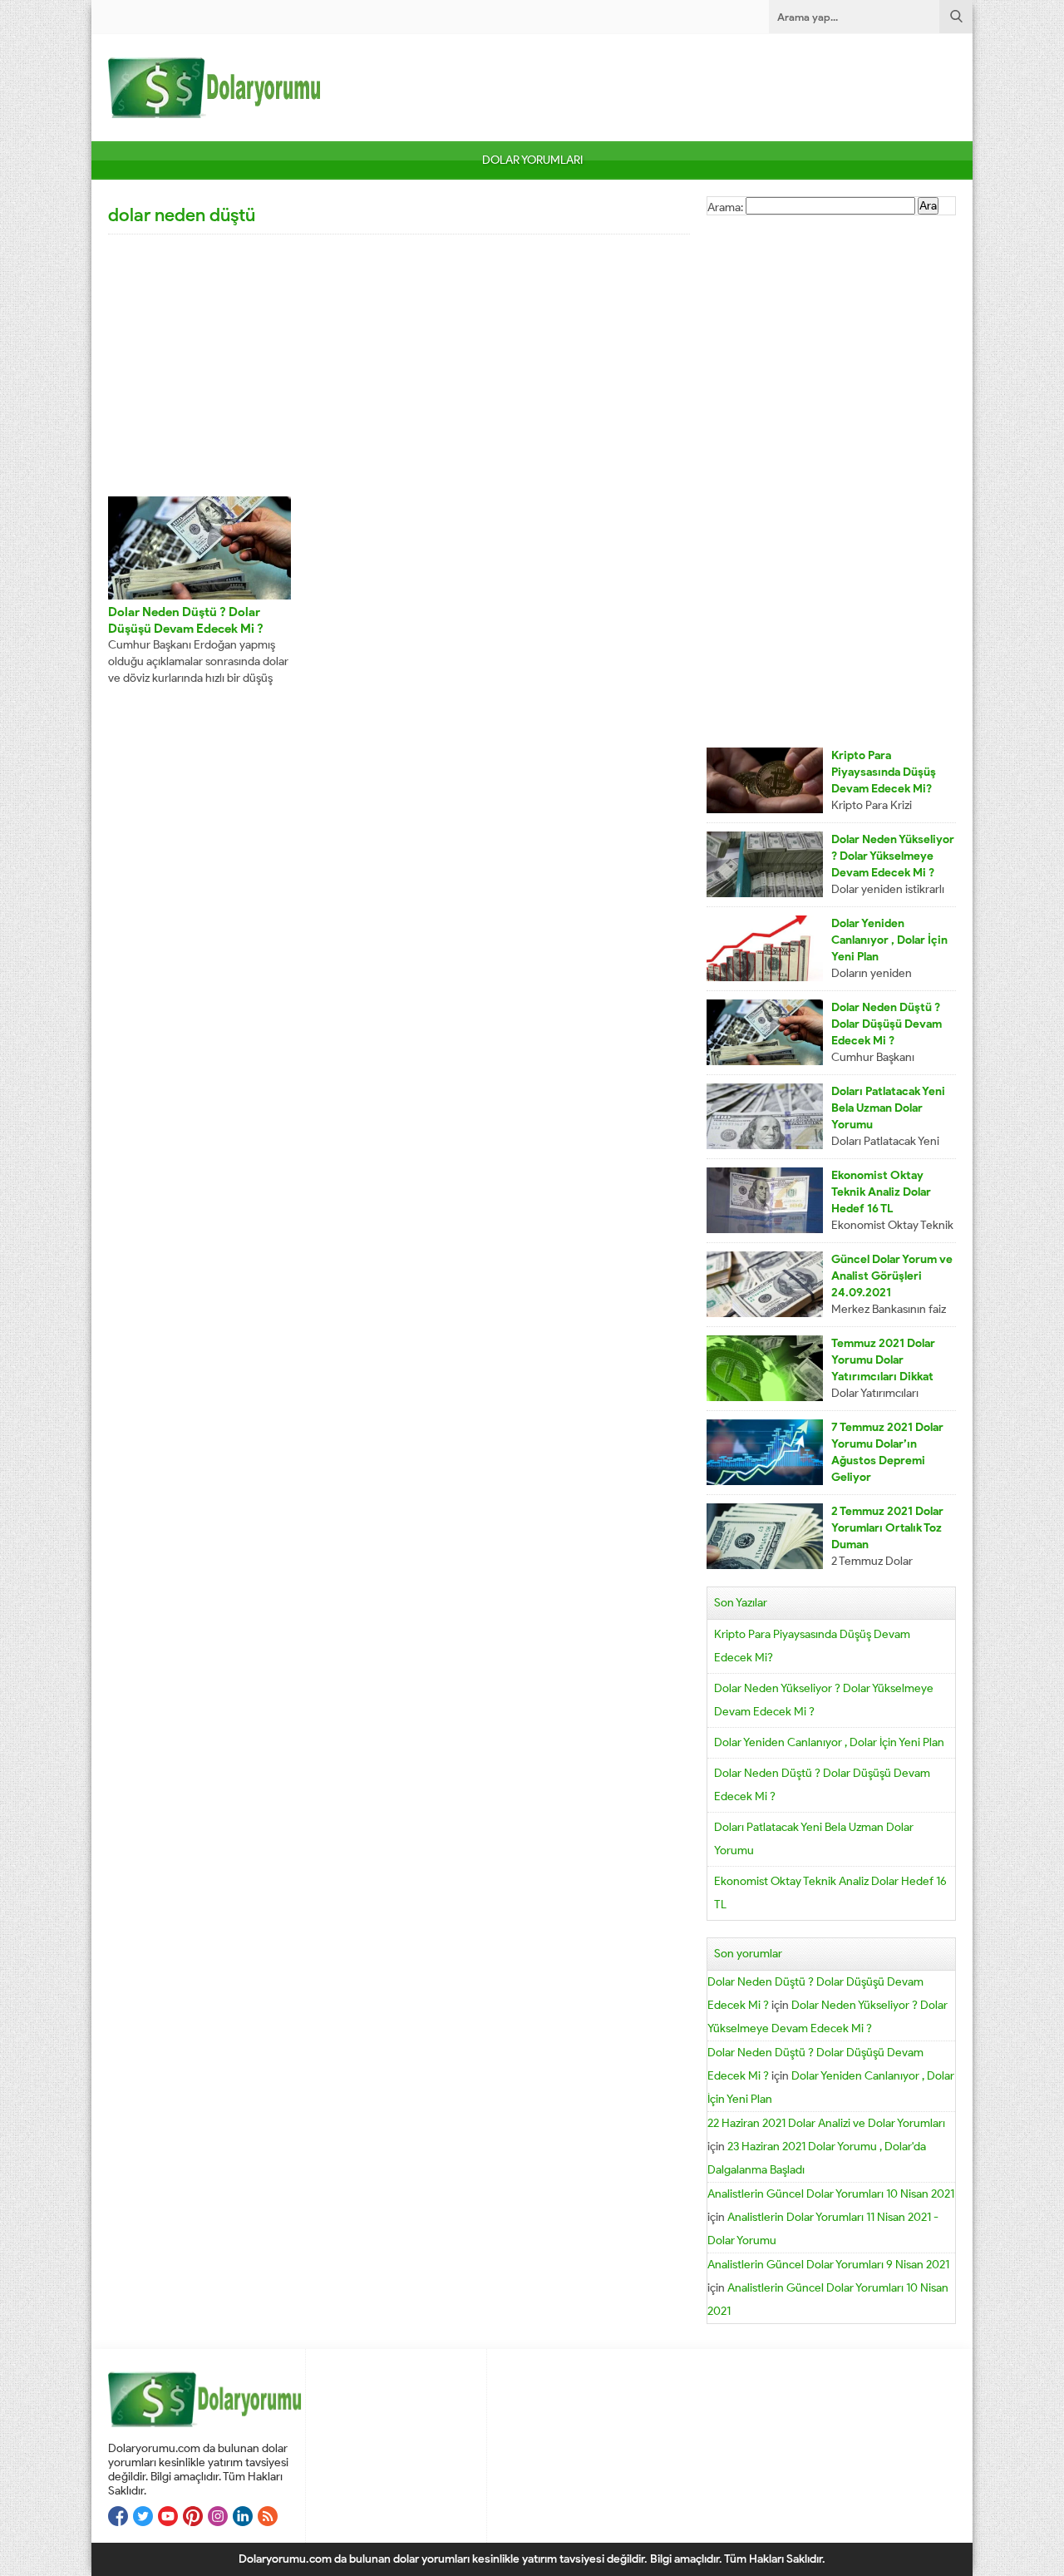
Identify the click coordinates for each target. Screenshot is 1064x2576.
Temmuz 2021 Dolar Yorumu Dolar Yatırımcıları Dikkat (883, 1360)
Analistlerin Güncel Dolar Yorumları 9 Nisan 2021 (828, 2265)
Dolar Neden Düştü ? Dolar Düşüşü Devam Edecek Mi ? (887, 1024)
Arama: (725, 207)
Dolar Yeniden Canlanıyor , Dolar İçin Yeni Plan (889, 940)
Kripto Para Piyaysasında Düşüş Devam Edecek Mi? (884, 772)
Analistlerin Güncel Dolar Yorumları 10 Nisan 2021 (831, 2194)
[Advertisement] (399, 363)
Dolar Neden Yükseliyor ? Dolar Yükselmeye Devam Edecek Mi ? (893, 856)
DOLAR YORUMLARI (532, 160)
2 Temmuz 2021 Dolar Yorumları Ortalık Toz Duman (887, 1528)
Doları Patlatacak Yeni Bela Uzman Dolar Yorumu (888, 1108)
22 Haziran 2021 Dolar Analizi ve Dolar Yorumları (826, 2123)
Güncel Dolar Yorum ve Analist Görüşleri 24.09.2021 (892, 1276)
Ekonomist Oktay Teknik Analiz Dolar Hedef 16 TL (881, 1192)
